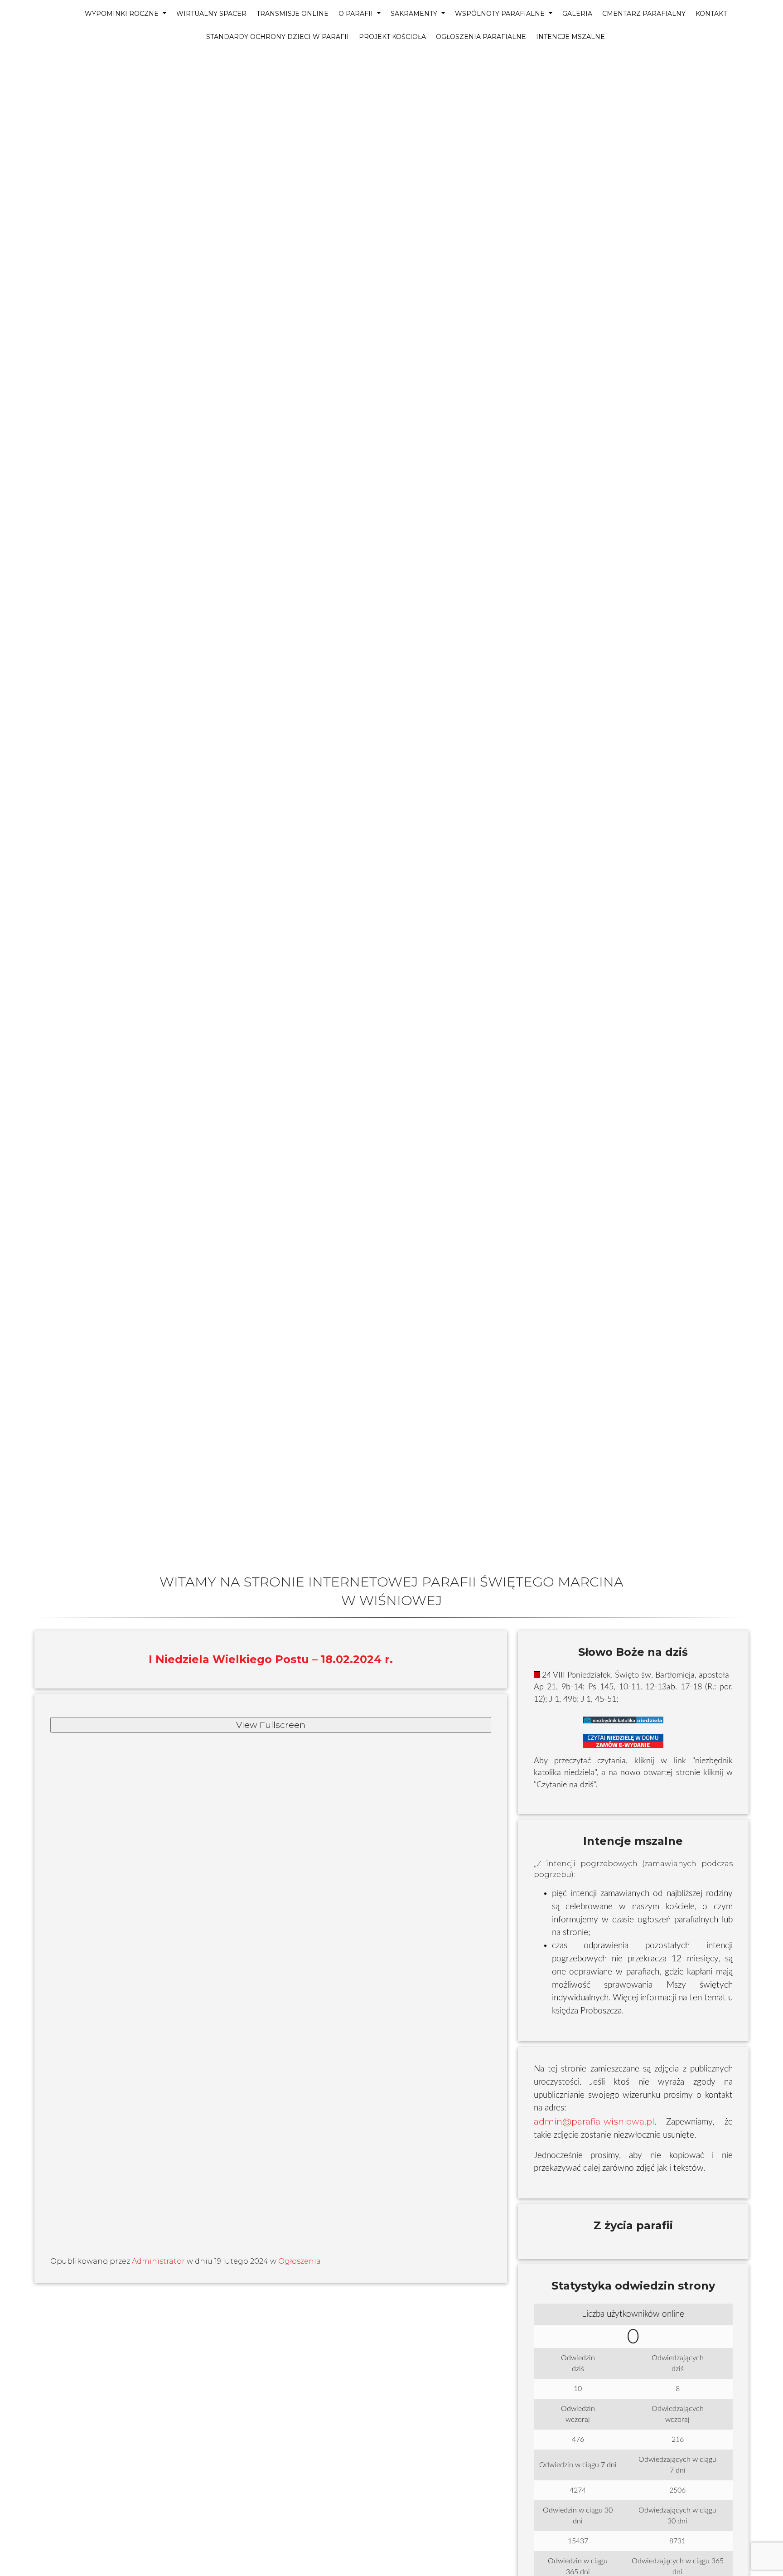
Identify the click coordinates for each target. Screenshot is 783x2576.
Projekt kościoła (392, 37)
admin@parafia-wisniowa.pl (594, 2121)
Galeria (577, 14)
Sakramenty (415, 14)
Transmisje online (292, 14)
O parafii (357, 14)
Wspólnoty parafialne (501, 14)
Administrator (158, 2261)
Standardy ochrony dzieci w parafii (278, 37)
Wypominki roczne (123, 14)
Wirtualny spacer (211, 14)
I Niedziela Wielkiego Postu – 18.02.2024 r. (271, 1659)
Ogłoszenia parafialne (481, 37)
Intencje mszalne (570, 37)
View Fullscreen (271, 1725)
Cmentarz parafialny (644, 14)
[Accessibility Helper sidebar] (11, 62)
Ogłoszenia (300, 2261)
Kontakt (711, 14)
